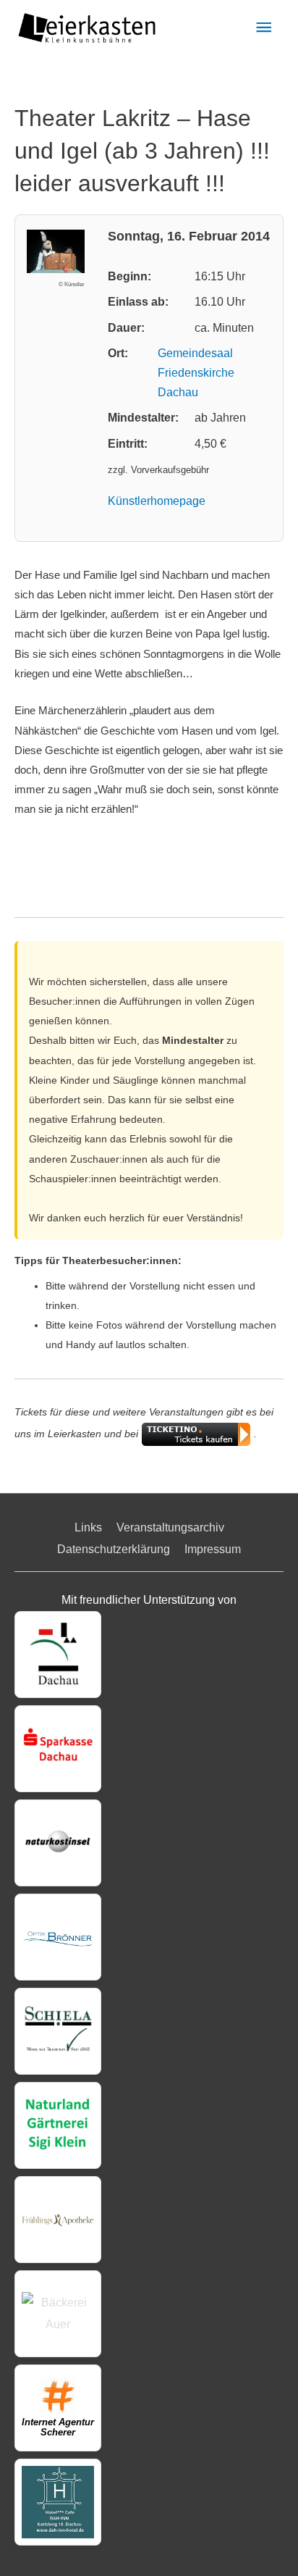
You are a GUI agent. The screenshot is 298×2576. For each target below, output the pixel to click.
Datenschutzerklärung (114, 1549)
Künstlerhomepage (157, 501)
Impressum (213, 1549)
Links (88, 1527)
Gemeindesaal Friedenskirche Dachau (196, 373)
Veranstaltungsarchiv (170, 1527)
